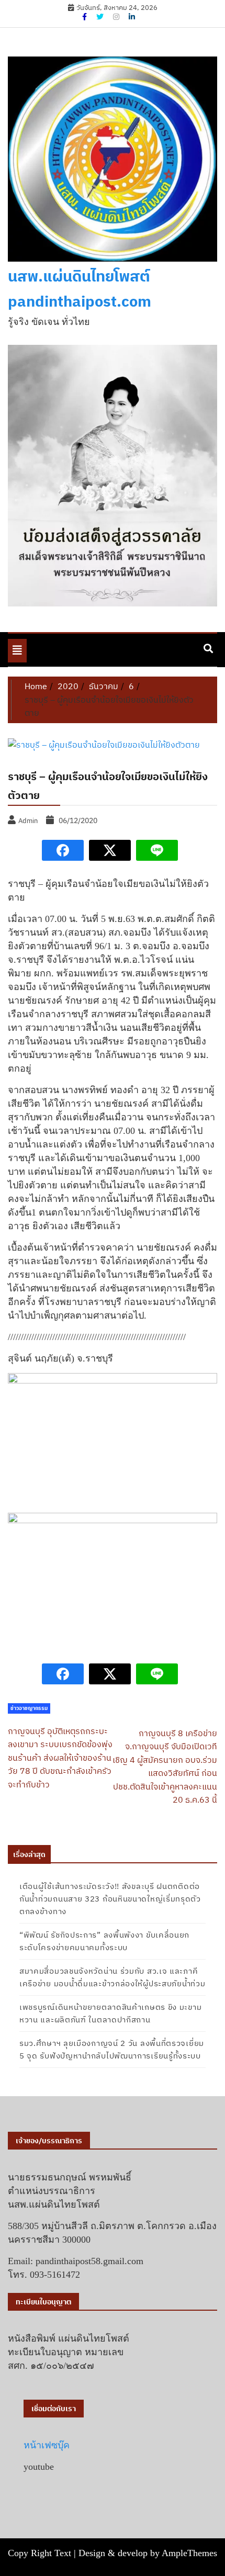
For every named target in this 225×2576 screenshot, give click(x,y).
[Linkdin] (132, 17)
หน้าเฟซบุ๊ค (47, 2445)
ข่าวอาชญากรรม (29, 1708)
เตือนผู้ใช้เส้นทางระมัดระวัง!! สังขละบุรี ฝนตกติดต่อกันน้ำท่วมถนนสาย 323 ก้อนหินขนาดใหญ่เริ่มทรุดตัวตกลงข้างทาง (110, 1899)
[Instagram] (117, 17)
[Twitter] (101, 17)
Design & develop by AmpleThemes (148, 2553)
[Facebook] (85, 17)
